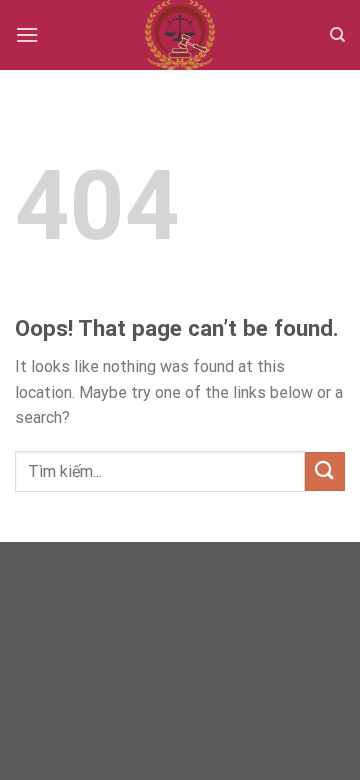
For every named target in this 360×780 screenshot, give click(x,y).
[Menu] (27, 34)
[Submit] (325, 471)
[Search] (337, 35)
